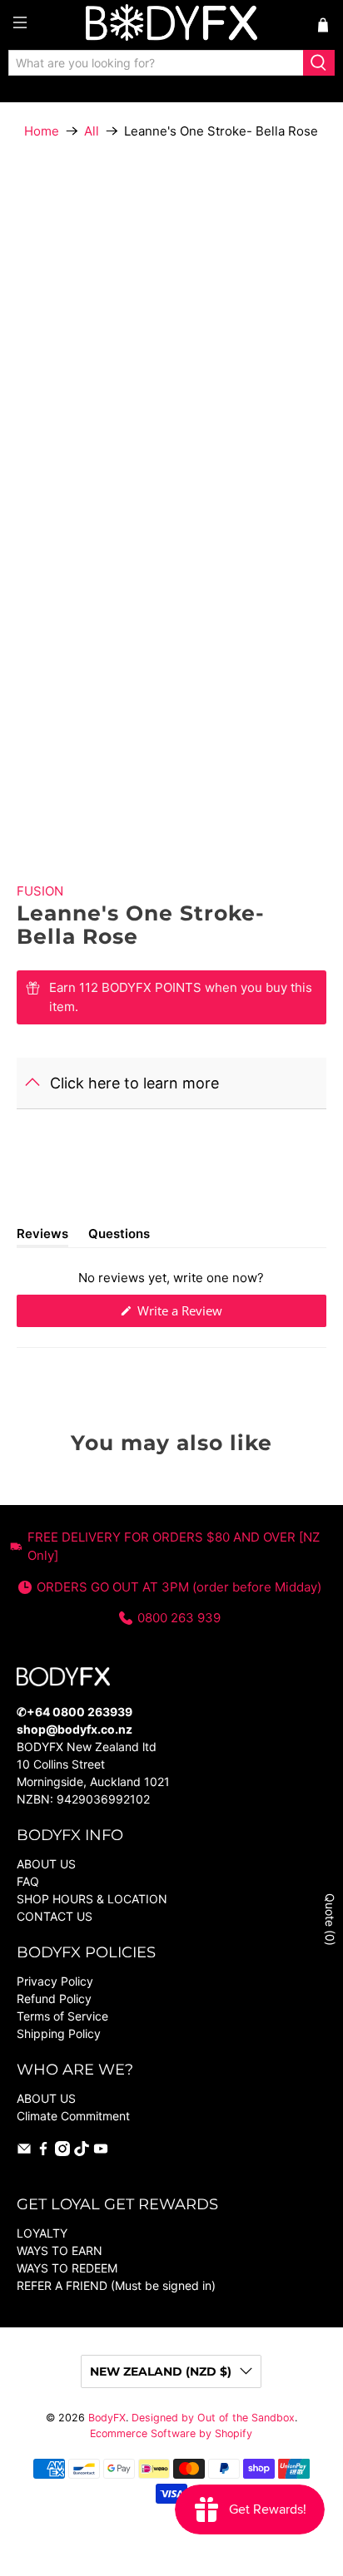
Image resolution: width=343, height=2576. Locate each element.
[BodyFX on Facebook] (43, 2152)
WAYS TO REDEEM (67, 2268)
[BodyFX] (171, 25)
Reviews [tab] (42, 1236)
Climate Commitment (73, 2116)
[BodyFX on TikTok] (82, 2152)
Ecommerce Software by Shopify (171, 2433)
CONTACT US (55, 1916)
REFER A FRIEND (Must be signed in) (116, 2285)
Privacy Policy (55, 1981)
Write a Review (202, 1314)
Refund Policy (54, 1999)
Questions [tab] (119, 1236)
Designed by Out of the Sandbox (213, 2418)
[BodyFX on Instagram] (62, 2152)
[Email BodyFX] (24, 2152)
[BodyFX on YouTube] (101, 2152)
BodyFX (107, 2418)
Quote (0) (330, 1920)
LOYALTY (42, 2233)
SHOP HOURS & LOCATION (92, 1899)
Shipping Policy (59, 2033)
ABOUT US (46, 1864)
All (92, 131)
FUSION (40, 891)
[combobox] (156, 63)
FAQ (28, 1881)
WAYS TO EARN (60, 2250)
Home (42, 131)
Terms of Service (62, 2016)
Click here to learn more (134, 1083)
